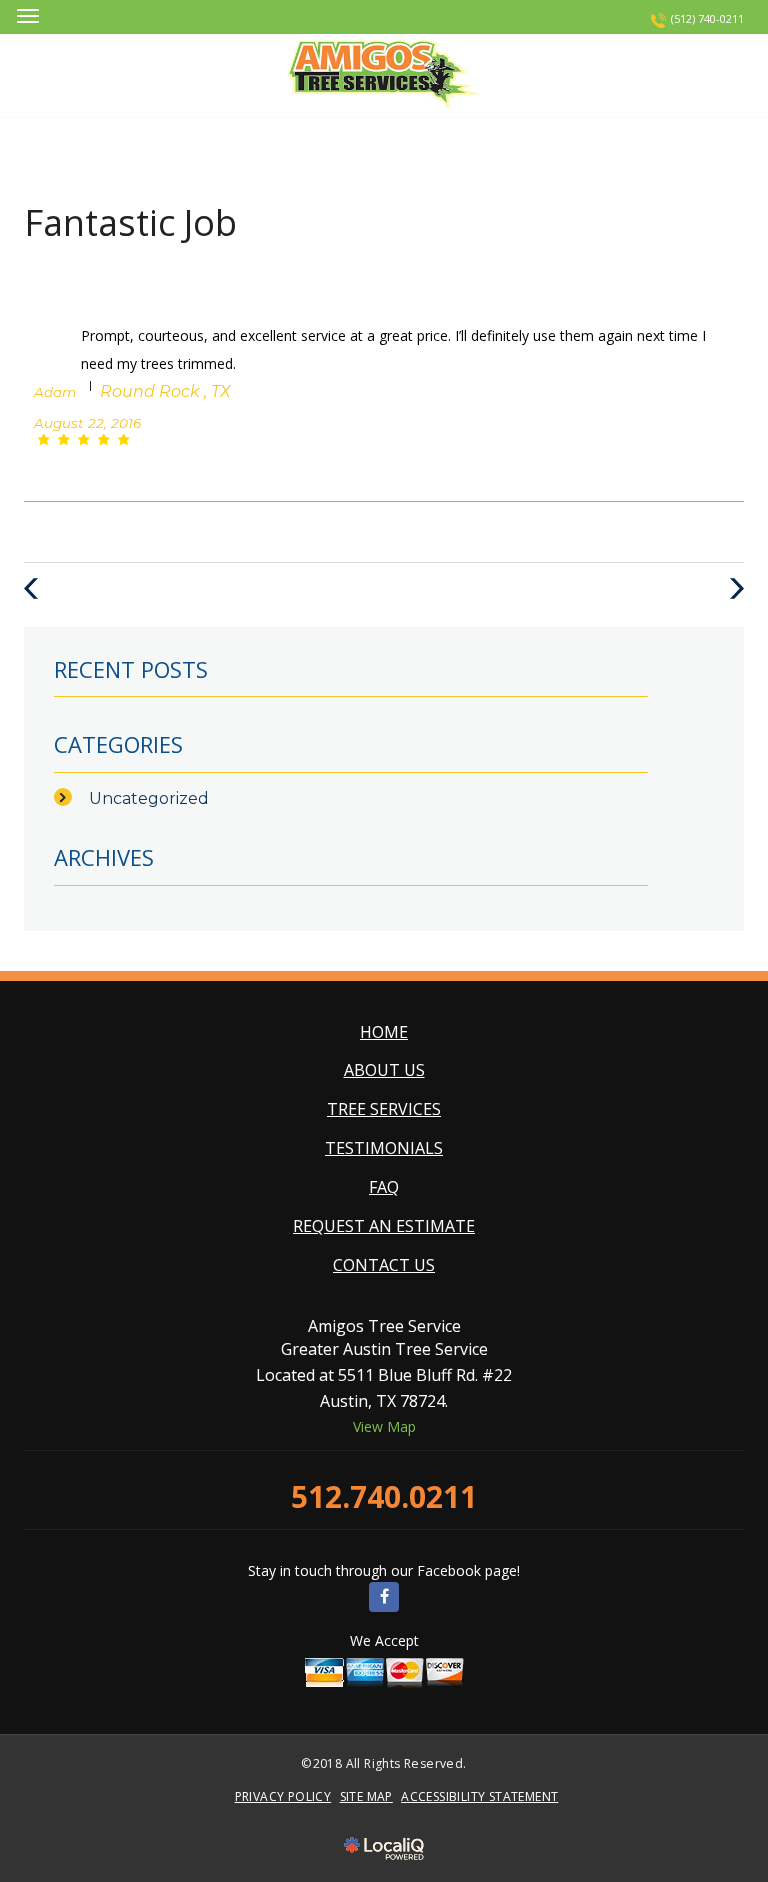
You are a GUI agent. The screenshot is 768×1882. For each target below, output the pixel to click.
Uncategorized (149, 798)
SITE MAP (366, 1796)
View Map (384, 1426)
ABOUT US (384, 1070)
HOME (384, 1032)
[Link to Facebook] (384, 1597)
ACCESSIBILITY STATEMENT (479, 1796)
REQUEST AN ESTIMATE (384, 1226)
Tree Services (384, 1109)
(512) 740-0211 (707, 18)
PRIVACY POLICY (283, 1796)
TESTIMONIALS (384, 1148)
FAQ (384, 1187)
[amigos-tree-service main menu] (27, 15)
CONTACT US (384, 1265)
